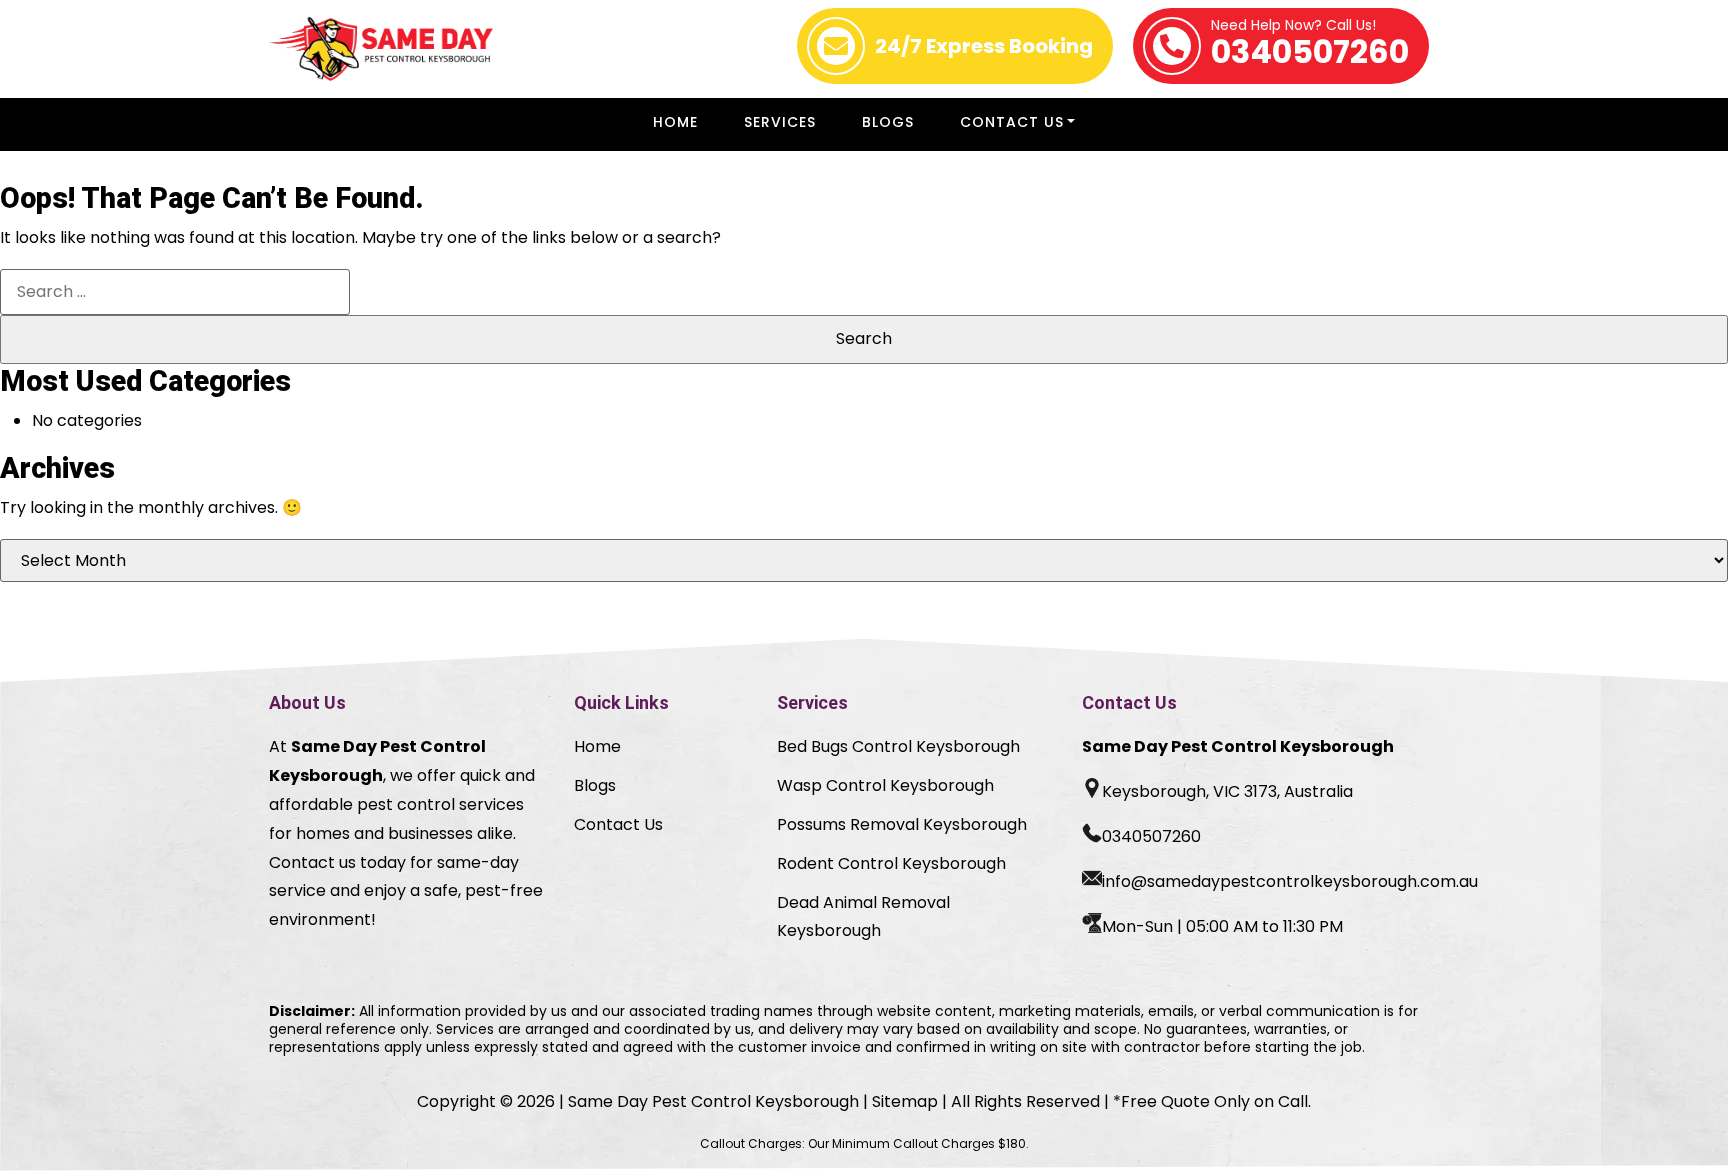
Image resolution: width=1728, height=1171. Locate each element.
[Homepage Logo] (381, 49)
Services (780, 122)
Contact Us (1012, 122)
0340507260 (1310, 46)
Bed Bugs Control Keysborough (898, 746)
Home (675, 122)
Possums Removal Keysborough (902, 824)
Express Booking (984, 46)
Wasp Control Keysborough (885, 785)
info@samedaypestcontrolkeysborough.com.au (1290, 881)
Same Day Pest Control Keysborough (713, 1101)
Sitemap (905, 1101)
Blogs (888, 122)
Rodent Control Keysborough (891, 863)
